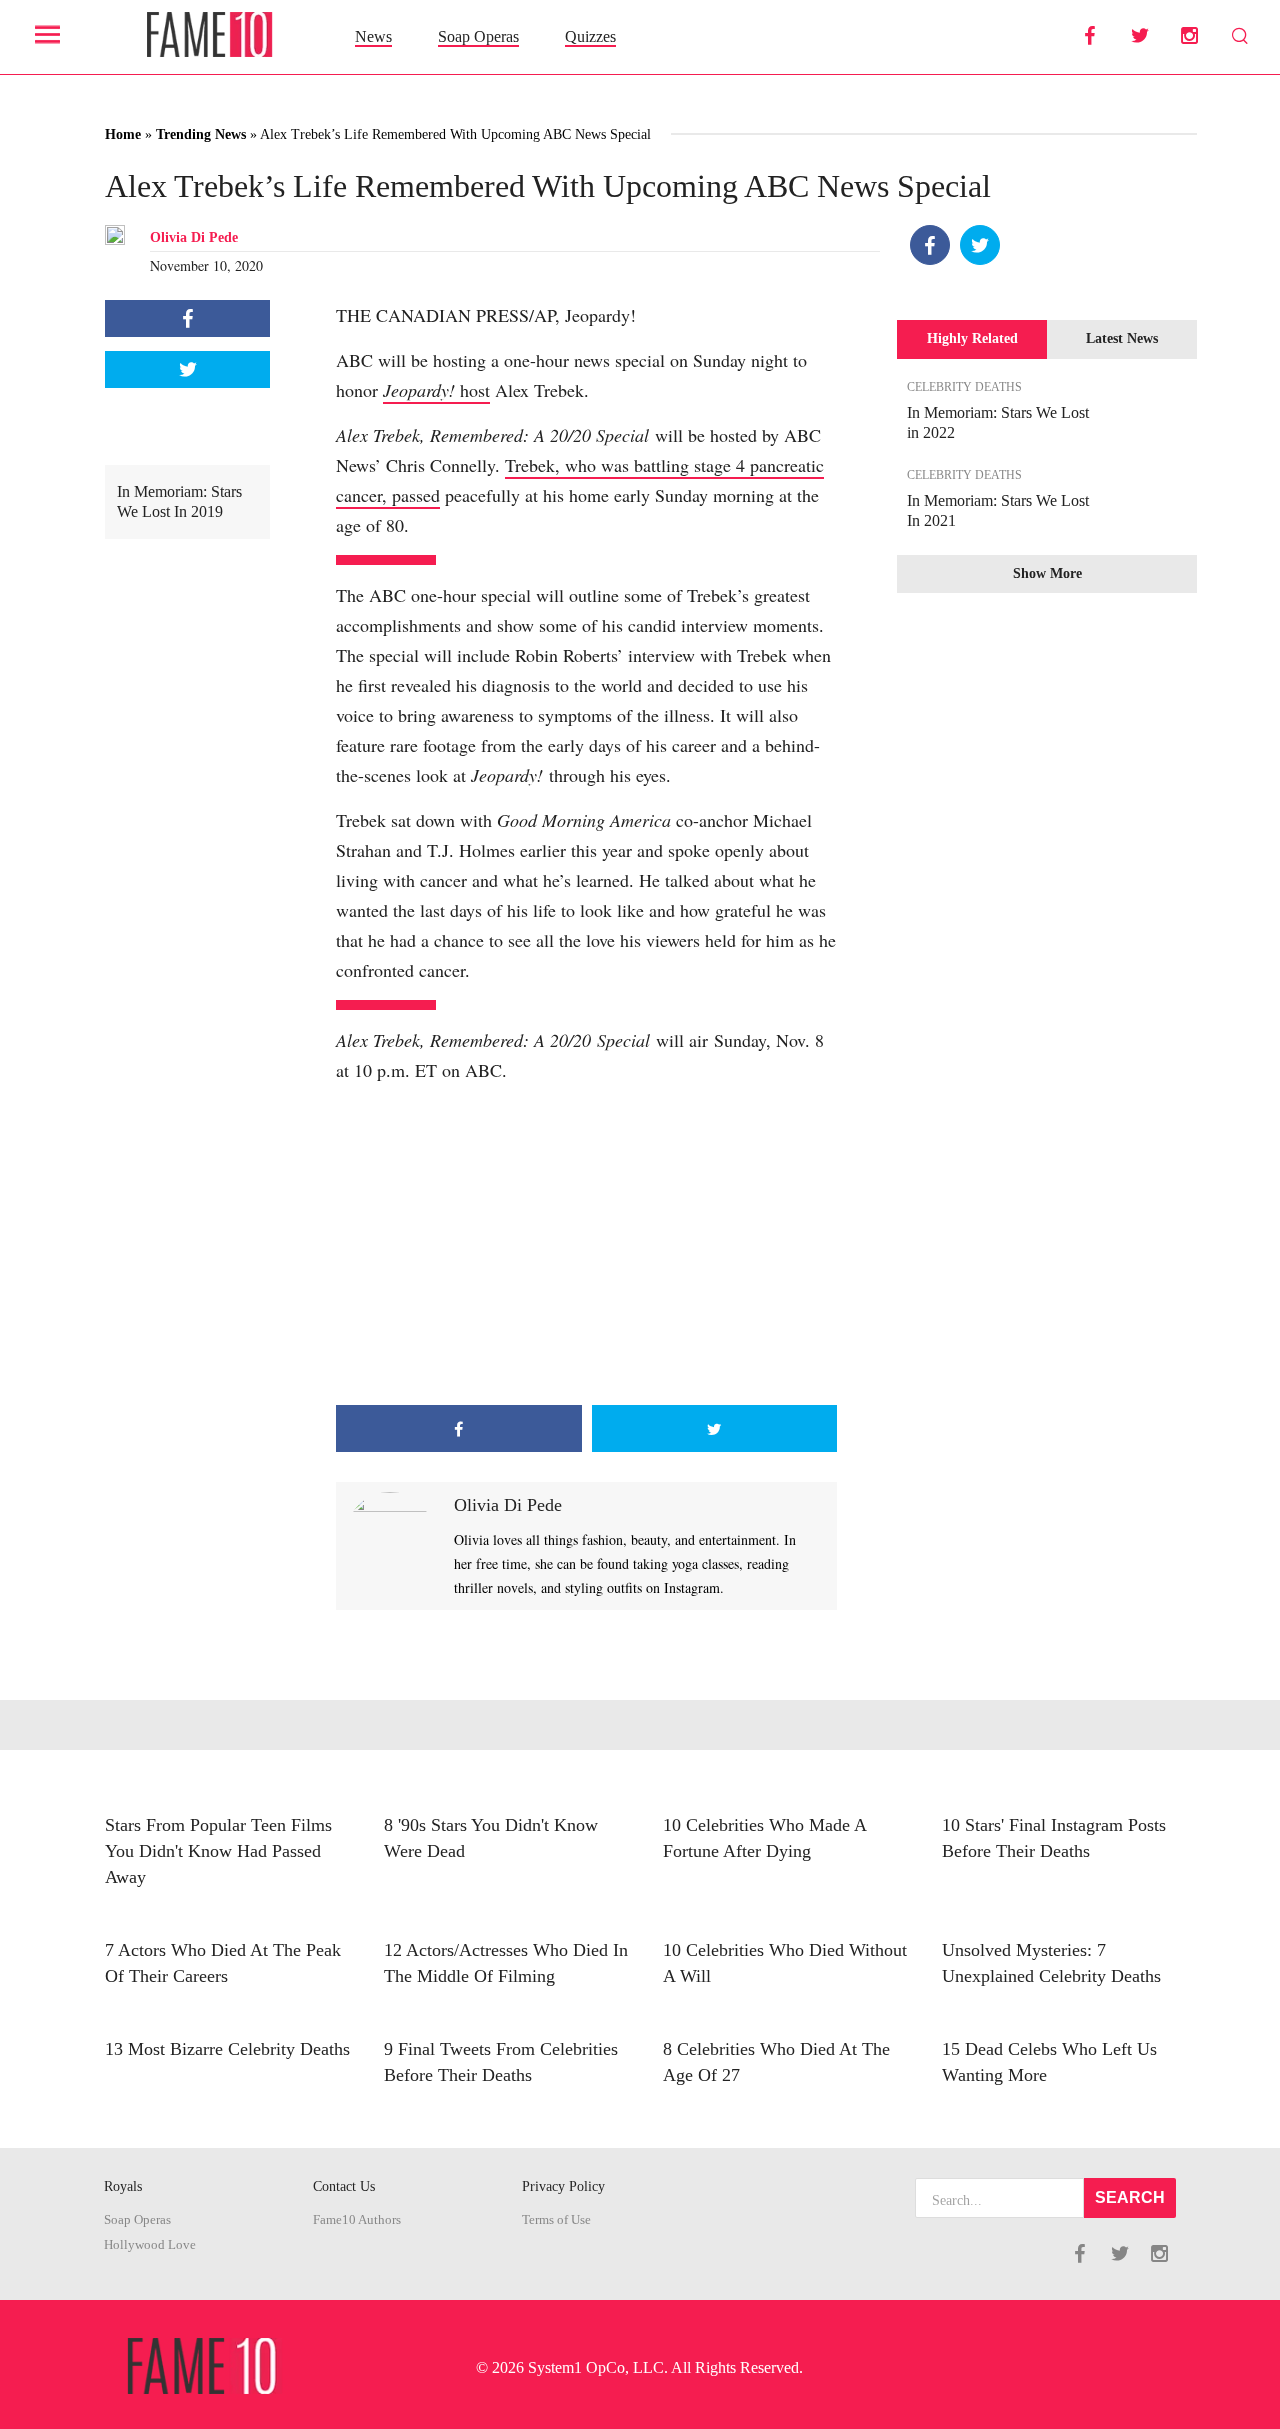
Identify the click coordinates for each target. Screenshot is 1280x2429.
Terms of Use (556, 2220)
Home (123, 134)
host (436, 390)
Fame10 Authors (357, 2220)
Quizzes (590, 36)
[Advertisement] (586, 1245)
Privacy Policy (563, 2186)
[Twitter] (980, 245)
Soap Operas (478, 36)
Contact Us (344, 2186)
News (373, 36)
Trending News (201, 134)
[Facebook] (930, 245)
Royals (123, 2186)
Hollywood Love (150, 2245)
